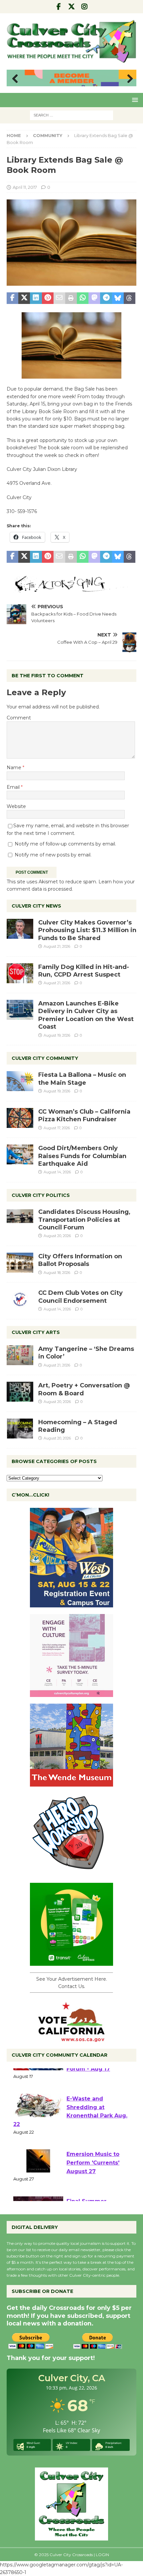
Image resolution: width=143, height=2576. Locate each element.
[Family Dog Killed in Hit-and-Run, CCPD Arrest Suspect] (20, 973)
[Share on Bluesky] (118, 298)
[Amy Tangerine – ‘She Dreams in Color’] (20, 1355)
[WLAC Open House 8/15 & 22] (71, 1603)
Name (15, 768)
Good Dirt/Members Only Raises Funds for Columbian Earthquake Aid (82, 1156)
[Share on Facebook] (12, 298)
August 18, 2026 (57, 1273)
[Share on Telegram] (106, 298)
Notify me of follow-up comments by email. (65, 844)
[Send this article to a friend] (59, 298)
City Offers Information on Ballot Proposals (80, 1260)
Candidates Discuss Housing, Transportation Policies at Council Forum (84, 1220)
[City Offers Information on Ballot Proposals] (20, 1263)
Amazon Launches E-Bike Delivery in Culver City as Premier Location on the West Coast (86, 1015)
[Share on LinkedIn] (36, 298)
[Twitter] (72, 7)
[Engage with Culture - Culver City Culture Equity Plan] (71, 1693)
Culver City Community (45, 1058)
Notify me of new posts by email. (53, 855)
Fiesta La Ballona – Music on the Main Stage (82, 1079)
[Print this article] (71, 298)
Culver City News (36, 906)
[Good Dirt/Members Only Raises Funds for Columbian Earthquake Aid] (20, 1154)
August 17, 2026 (57, 1128)
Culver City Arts (36, 1332)
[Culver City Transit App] (71, 1962)
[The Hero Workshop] (71, 1872)
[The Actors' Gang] (71, 589)
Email (14, 787)
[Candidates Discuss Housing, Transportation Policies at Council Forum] (20, 1218)
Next (128, 79)
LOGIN (102, 2555)
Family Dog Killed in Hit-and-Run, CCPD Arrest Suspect (84, 971)
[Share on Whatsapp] (83, 298)
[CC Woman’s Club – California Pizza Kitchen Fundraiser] (20, 1118)
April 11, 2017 (25, 187)
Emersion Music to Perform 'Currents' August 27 (93, 2188)
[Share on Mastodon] (94, 298)
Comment (19, 718)
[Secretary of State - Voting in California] (71, 2038)
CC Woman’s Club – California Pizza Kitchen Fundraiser (84, 1115)
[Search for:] (71, 115)
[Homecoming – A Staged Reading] (20, 1429)
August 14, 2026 (57, 1172)
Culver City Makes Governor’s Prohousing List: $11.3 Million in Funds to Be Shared (87, 930)
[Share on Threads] (130, 298)
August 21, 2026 (57, 946)
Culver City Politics (41, 1195)
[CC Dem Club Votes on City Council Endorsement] (20, 1299)
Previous (15, 79)
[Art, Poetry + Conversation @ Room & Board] (20, 1392)
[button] (134, 100)
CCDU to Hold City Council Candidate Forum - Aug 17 (93, 2086)
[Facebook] (59, 7)
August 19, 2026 (57, 1035)
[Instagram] (85, 7)
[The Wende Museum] (71, 1783)
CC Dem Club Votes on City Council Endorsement (80, 1297)
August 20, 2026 (57, 1236)
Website (16, 806)
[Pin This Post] (48, 298)
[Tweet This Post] (24, 298)
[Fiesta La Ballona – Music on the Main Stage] (20, 1081)
